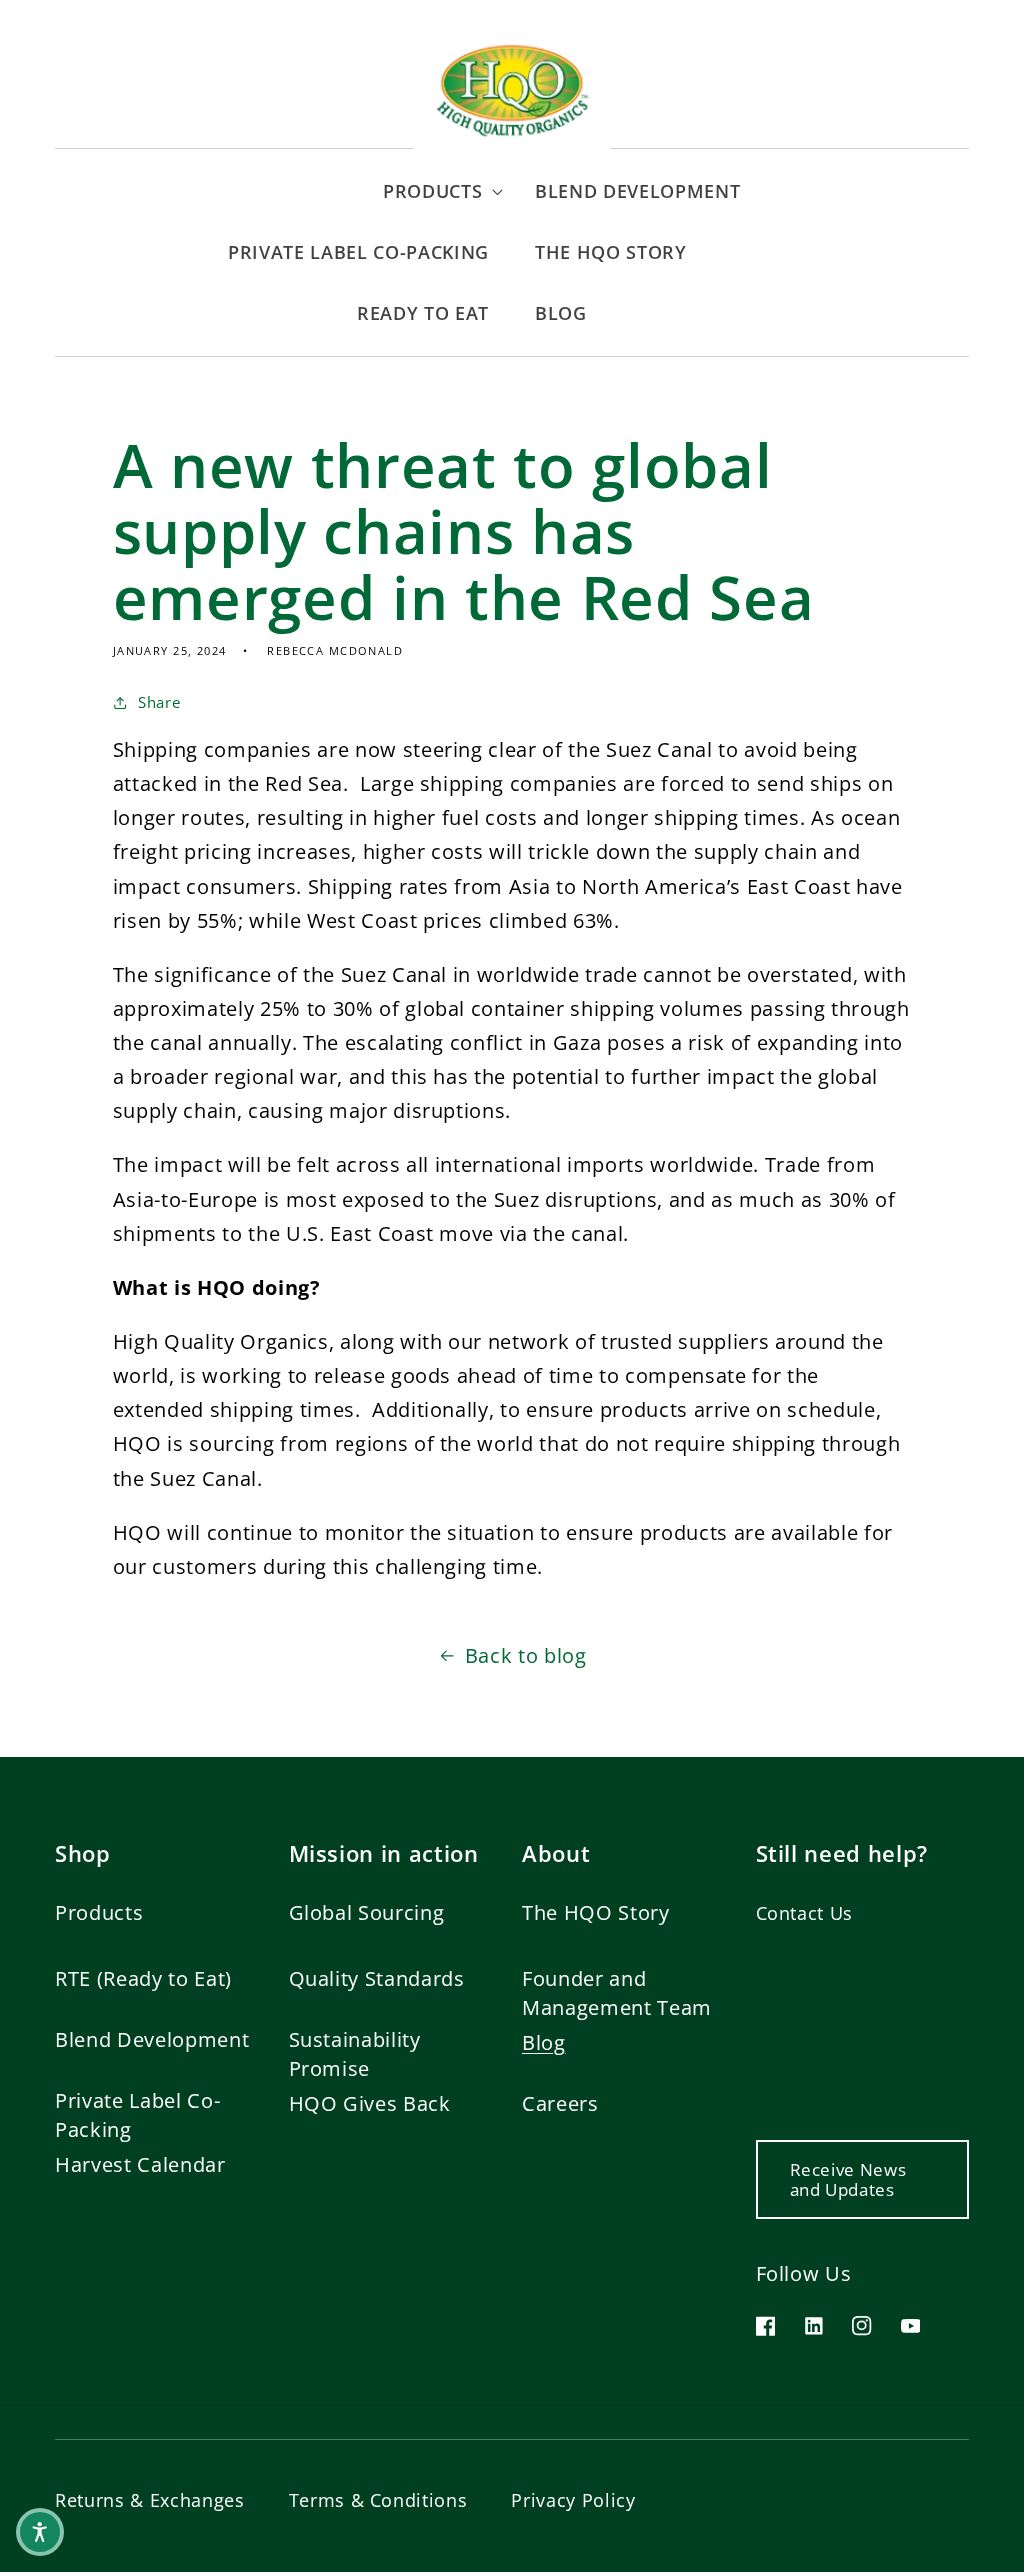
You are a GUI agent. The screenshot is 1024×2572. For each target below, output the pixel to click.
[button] (283, 191)
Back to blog (526, 1655)
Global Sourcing (367, 1912)
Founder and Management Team (617, 1993)
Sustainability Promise (355, 2054)
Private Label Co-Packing (137, 2115)
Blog (544, 2042)
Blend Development (152, 2039)
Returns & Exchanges (150, 2500)
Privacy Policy (573, 2500)
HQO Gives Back (370, 2103)
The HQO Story (596, 1912)
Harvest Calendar (140, 2164)
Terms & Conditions (378, 2500)
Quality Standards (377, 1978)
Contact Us (805, 1913)
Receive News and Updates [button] (848, 2179)
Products (99, 1912)
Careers (560, 2103)
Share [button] (159, 702)
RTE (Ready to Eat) (143, 1978)
